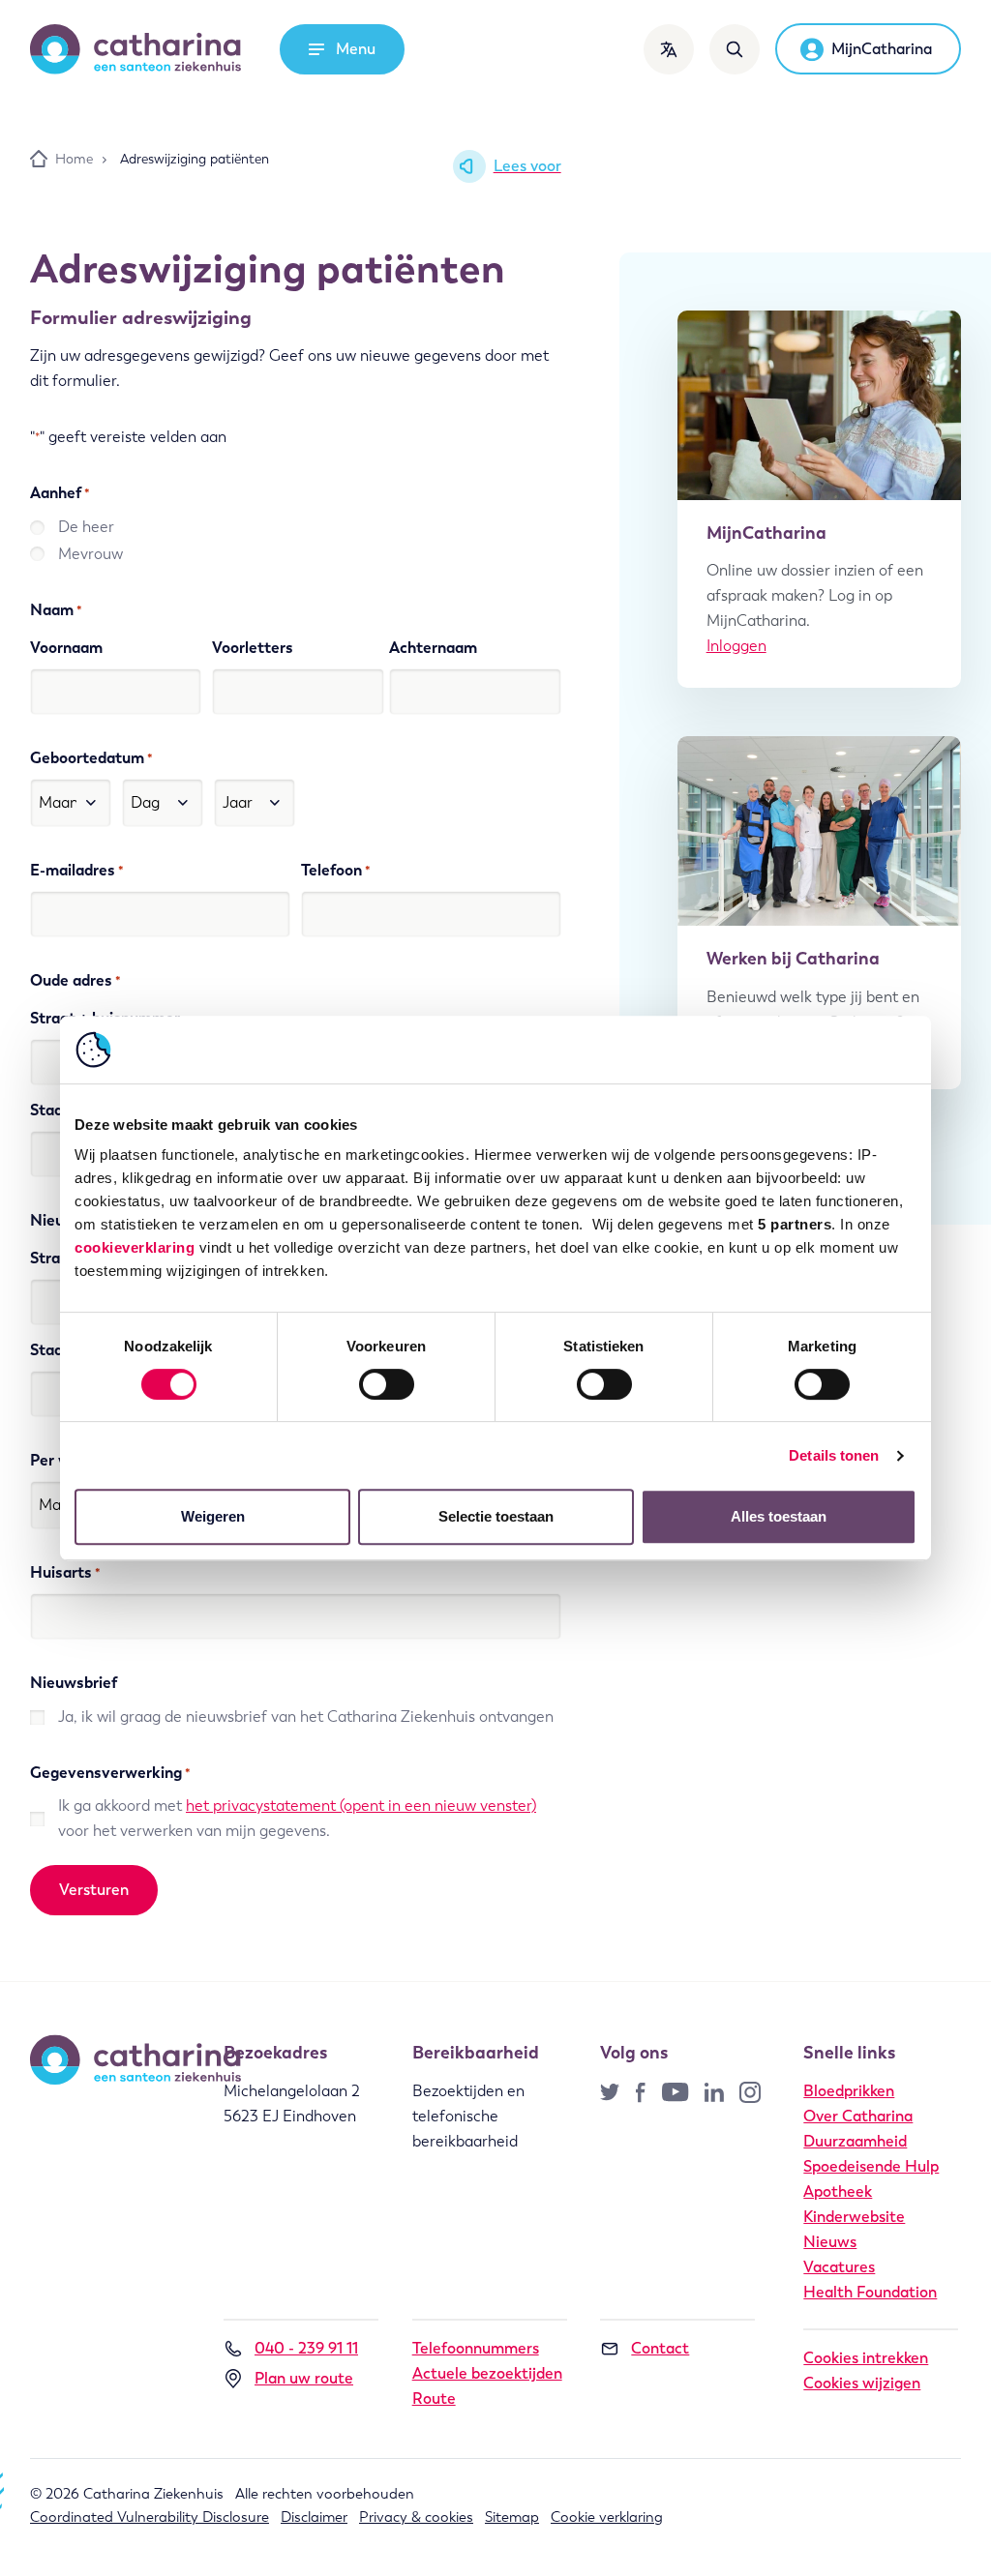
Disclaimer (314, 2517)
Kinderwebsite (854, 2217)
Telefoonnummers (476, 2348)
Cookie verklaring (607, 2517)
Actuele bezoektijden (487, 2373)
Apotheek (838, 2191)
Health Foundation (870, 2292)
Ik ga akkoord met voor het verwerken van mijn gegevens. (297, 1818)
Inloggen (736, 646)
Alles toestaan (779, 1516)
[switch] (387, 1384)
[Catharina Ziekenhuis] (135, 49)
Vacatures (839, 2267)
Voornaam (66, 648)
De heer (86, 527)
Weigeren (213, 1516)
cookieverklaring (135, 1247)
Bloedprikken (849, 2091)
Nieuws (830, 2242)
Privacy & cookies (416, 2517)
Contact (660, 2348)
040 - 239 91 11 (306, 2348)
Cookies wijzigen (862, 2383)
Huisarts (65, 1572)
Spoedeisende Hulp (871, 2166)
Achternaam (433, 648)
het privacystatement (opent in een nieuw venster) (361, 1806)
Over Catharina (858, 2116)
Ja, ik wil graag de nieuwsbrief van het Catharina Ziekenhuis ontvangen (306, 1717)
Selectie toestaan (496, 1516)
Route (434, 2398)
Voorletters (253, 648)
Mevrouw (90, 554)
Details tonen (834, 1455)
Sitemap (512, 2517)
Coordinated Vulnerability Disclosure (150, 2517)
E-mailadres (77, 870)
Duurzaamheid (855, 2141)
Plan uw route (304, 2378)
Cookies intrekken (866, 2358)
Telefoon (336, 870)
